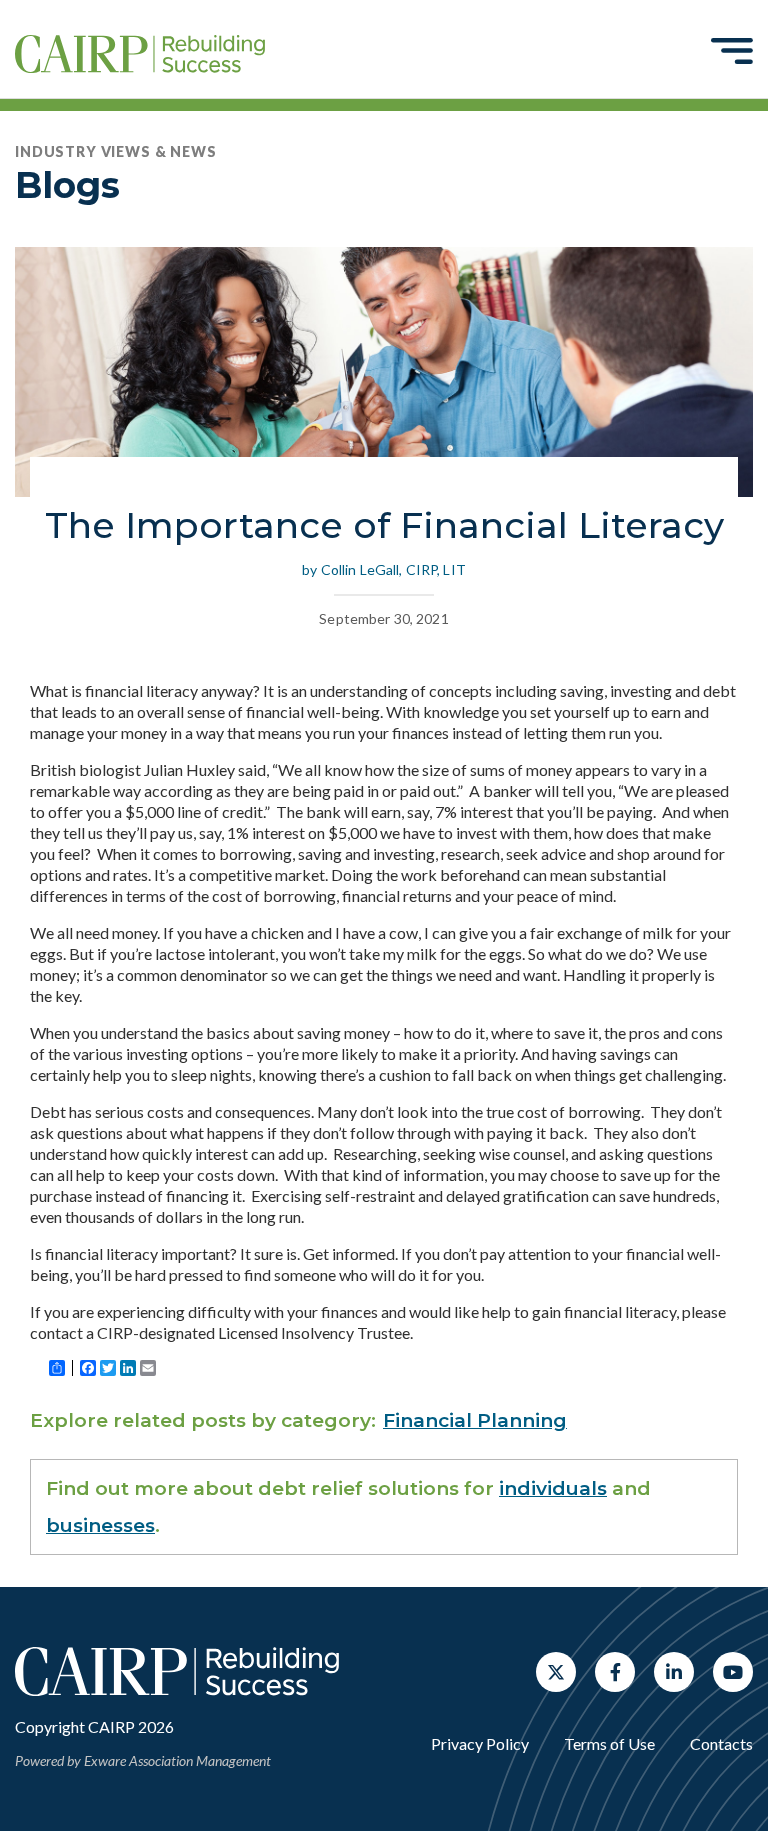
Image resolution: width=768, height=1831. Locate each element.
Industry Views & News (116, 151)
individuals (553, 1488)
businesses (100, 1525)
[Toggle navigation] (732, 50)
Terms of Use (609, 1743)
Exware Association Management (177, 1760)
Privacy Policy (480, 1743)
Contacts (721, 1743)
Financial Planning (475, 1420)
